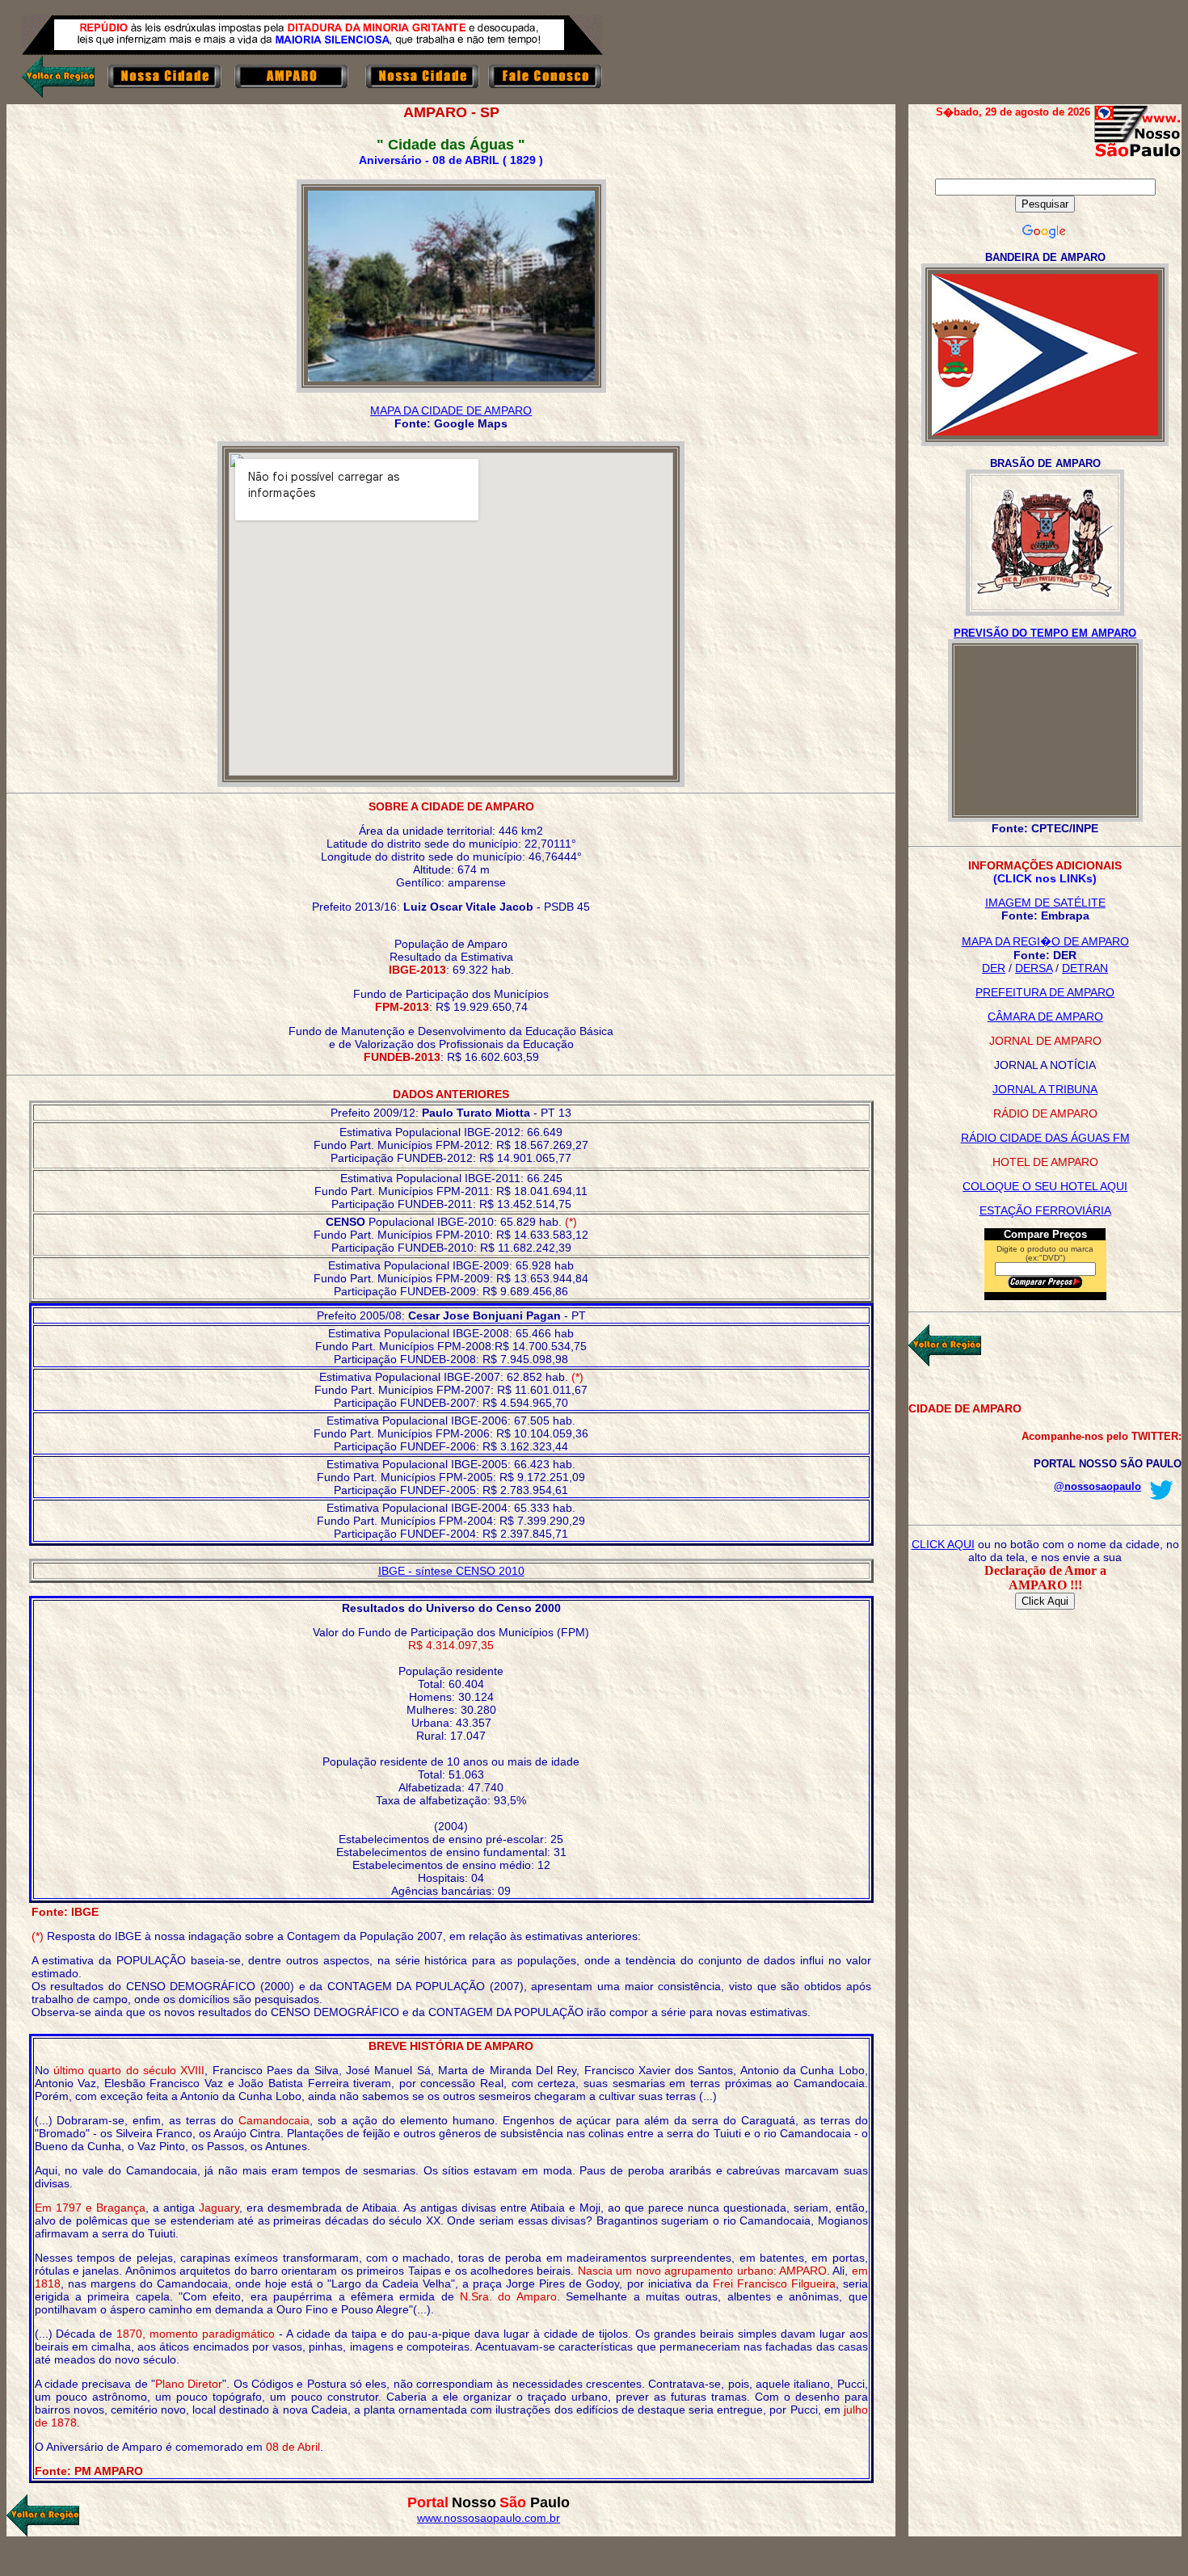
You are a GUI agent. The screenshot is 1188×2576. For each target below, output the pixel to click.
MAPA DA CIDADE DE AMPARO (451, 410)
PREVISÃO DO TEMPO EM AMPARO (1045, 633)
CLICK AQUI (943, 1544)
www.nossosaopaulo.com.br (489, 2518)
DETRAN (1085, 968)
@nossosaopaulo (1097, 1486)
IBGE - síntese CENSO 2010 (451, 1571)
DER (994, 968)
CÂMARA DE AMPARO (1045, 1017)
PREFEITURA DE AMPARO (1045, 992)
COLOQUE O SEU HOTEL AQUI (1045, 1186)
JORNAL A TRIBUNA (1045, 1089)
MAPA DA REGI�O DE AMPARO (1045, 941)
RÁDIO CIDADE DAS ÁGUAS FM (1045, 1138)
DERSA (1034, 968)
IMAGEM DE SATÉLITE (1045, 903)
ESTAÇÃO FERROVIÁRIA (1045, 1210)
